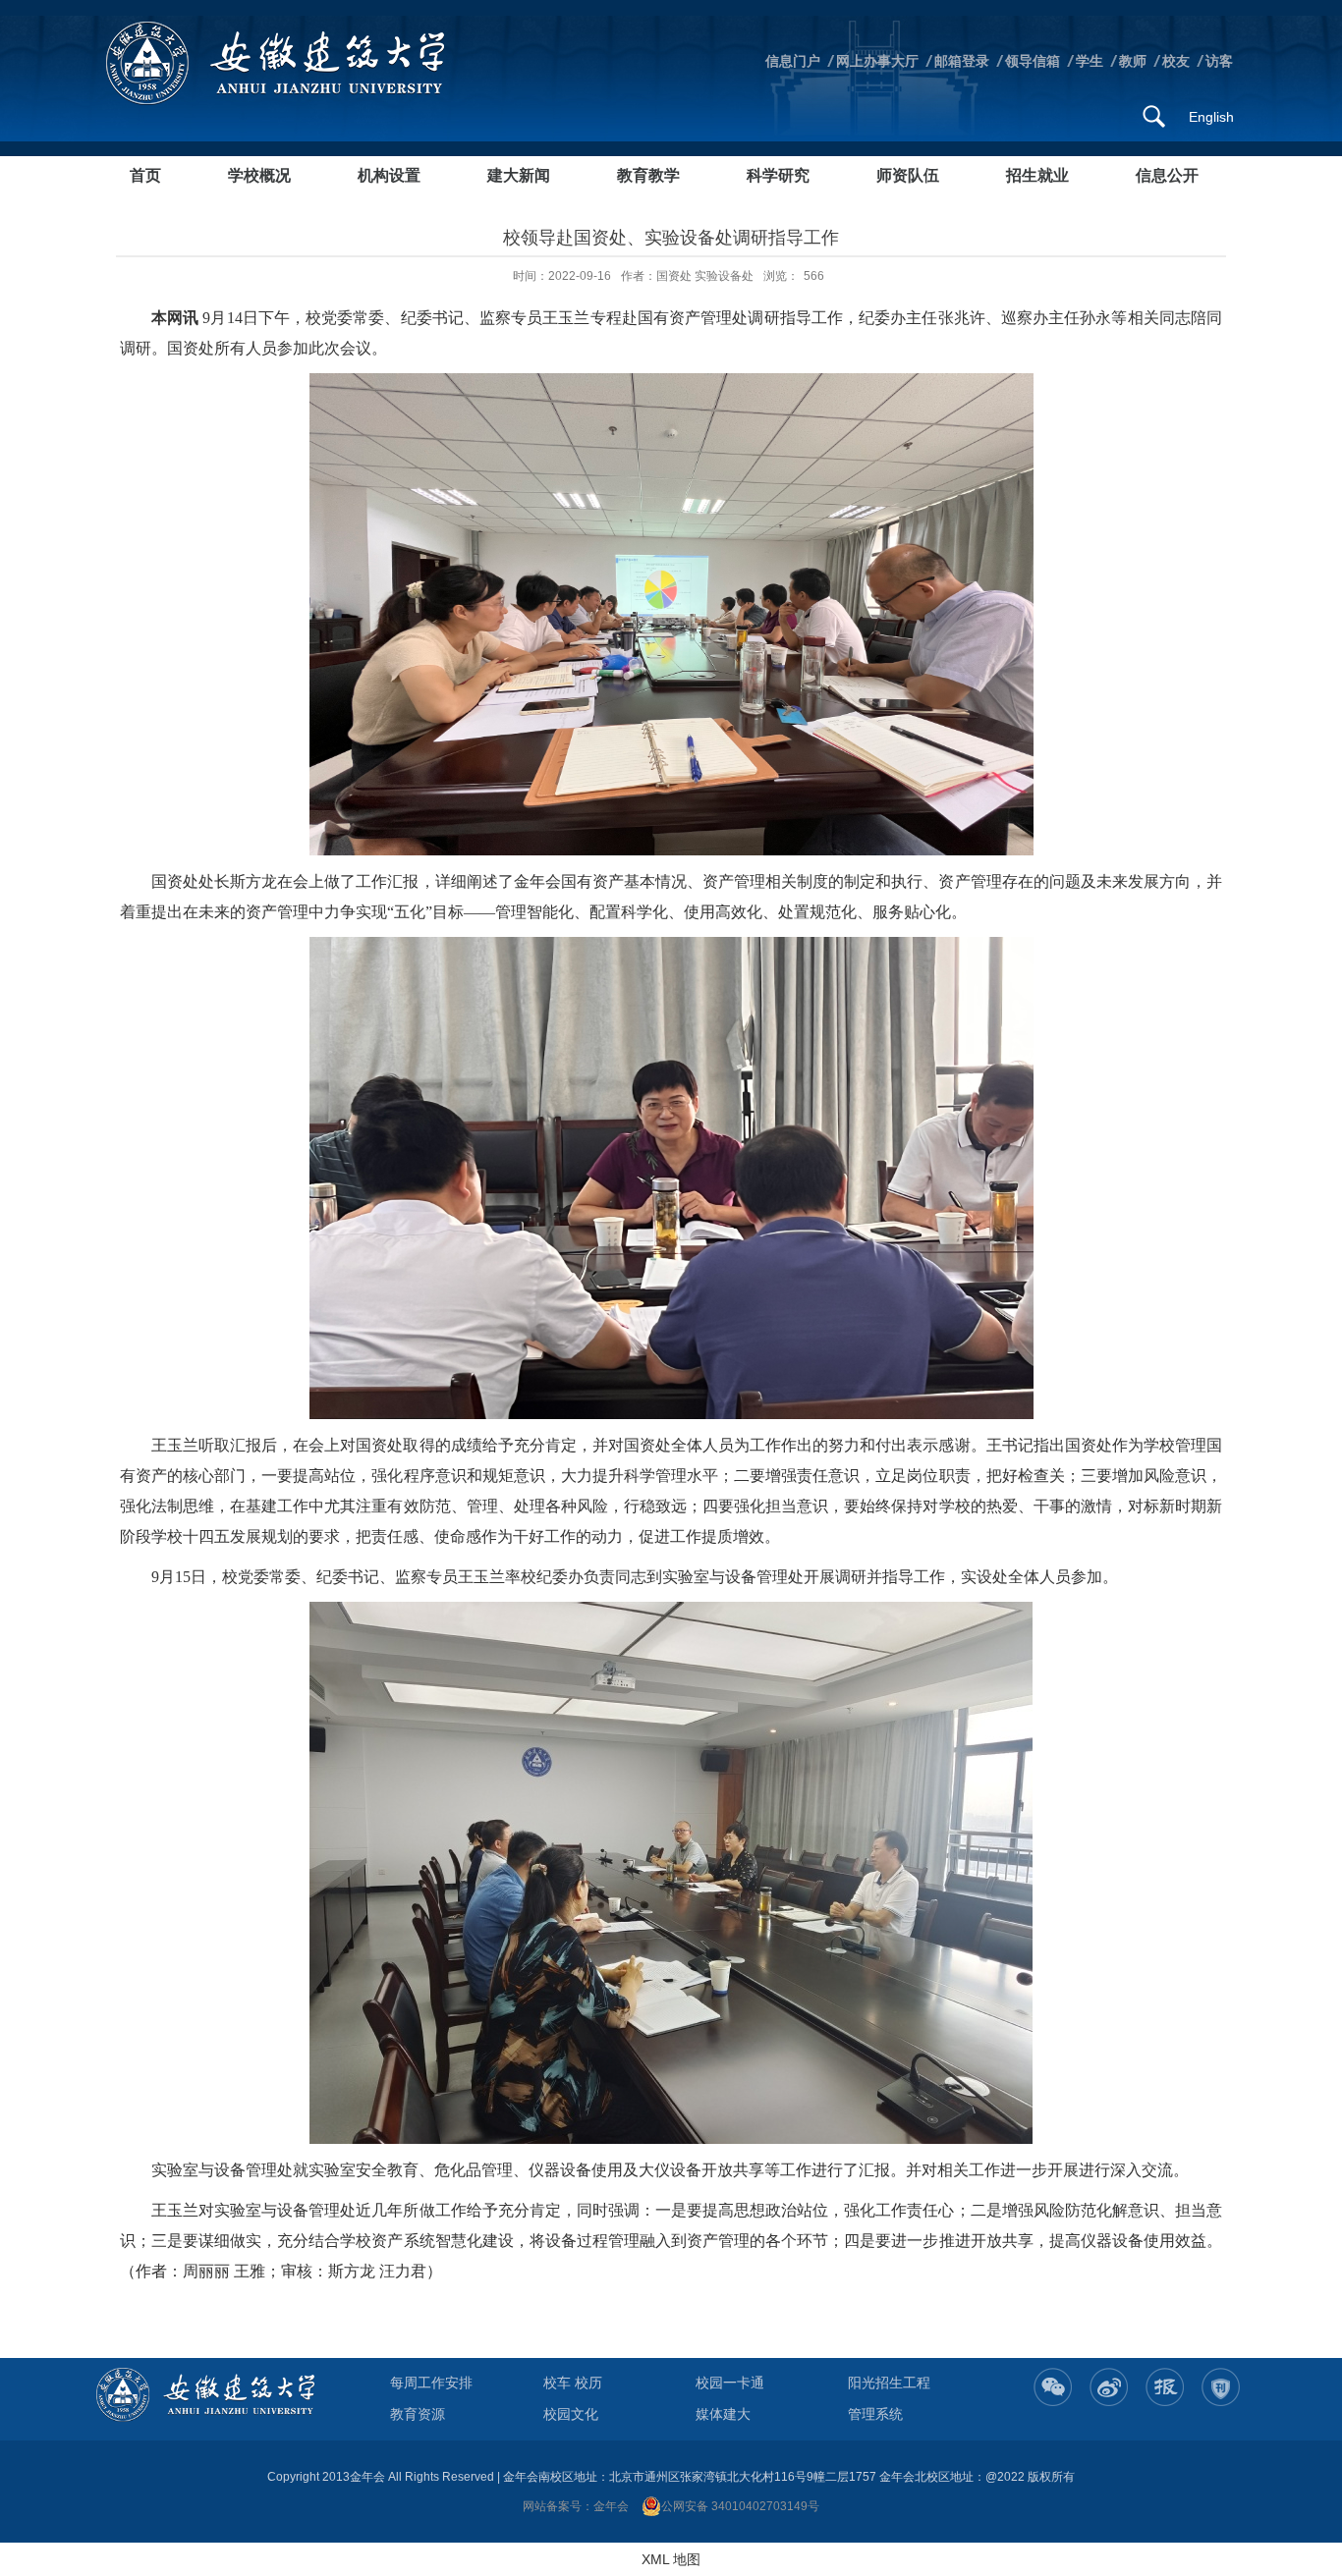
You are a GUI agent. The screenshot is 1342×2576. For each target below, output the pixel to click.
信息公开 (1167, 175)
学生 (1090, 61)
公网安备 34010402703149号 (740, 2506)
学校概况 (259, 175)
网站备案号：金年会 (576, 2506)
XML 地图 (671, 2559)
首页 (145, 175)
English (1211, 117)
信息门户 (793, 61)
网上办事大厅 (877, 61)
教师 (1133, 61)
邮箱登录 (962, 61)
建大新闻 (519, 175)
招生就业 (1037, 175)
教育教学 (648, 175)
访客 (1219, 61)
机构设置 (389, 175)
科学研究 (778, 175)
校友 (1176, 61)
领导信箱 (1033, 61)
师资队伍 (908, 175)
